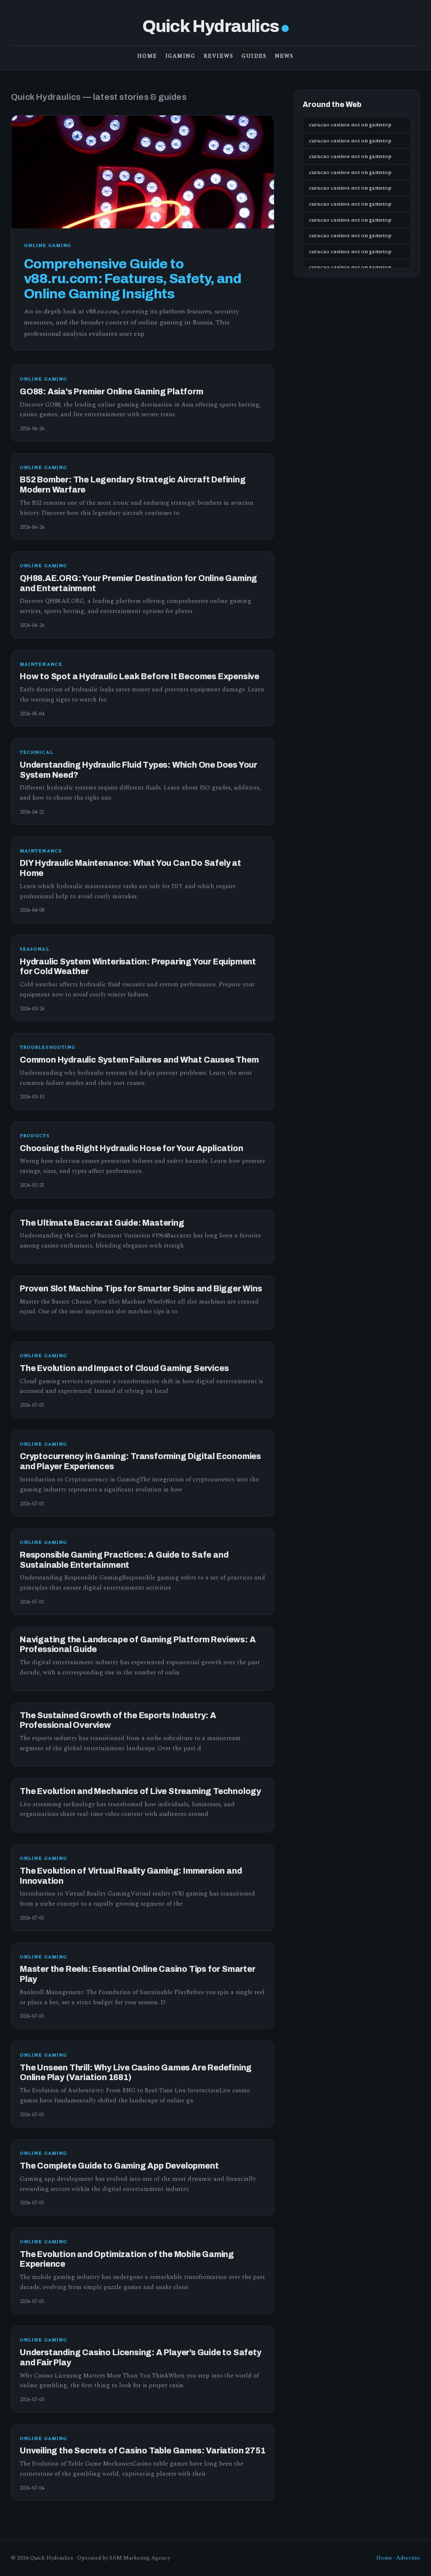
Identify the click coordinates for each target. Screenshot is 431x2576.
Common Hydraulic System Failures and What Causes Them (139, 1060)
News (284, 56)
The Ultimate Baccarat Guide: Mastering (102, 1223)
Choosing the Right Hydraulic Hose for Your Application (131, 1148)
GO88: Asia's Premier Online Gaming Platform (112, 392)
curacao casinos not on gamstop (350, 125)
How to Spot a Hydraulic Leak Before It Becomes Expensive (140, 676)
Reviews (218, 56)
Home (147, 56)
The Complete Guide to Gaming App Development (119, 2166)
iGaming (180, 56)
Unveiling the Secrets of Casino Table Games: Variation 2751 (142, 2451)
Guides (254, 56)
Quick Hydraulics (211, 26)
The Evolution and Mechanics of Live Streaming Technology (140, 1791)
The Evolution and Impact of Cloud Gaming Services (124, 1368)
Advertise (408, 2558)
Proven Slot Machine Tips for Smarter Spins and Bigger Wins (141, 1289)
